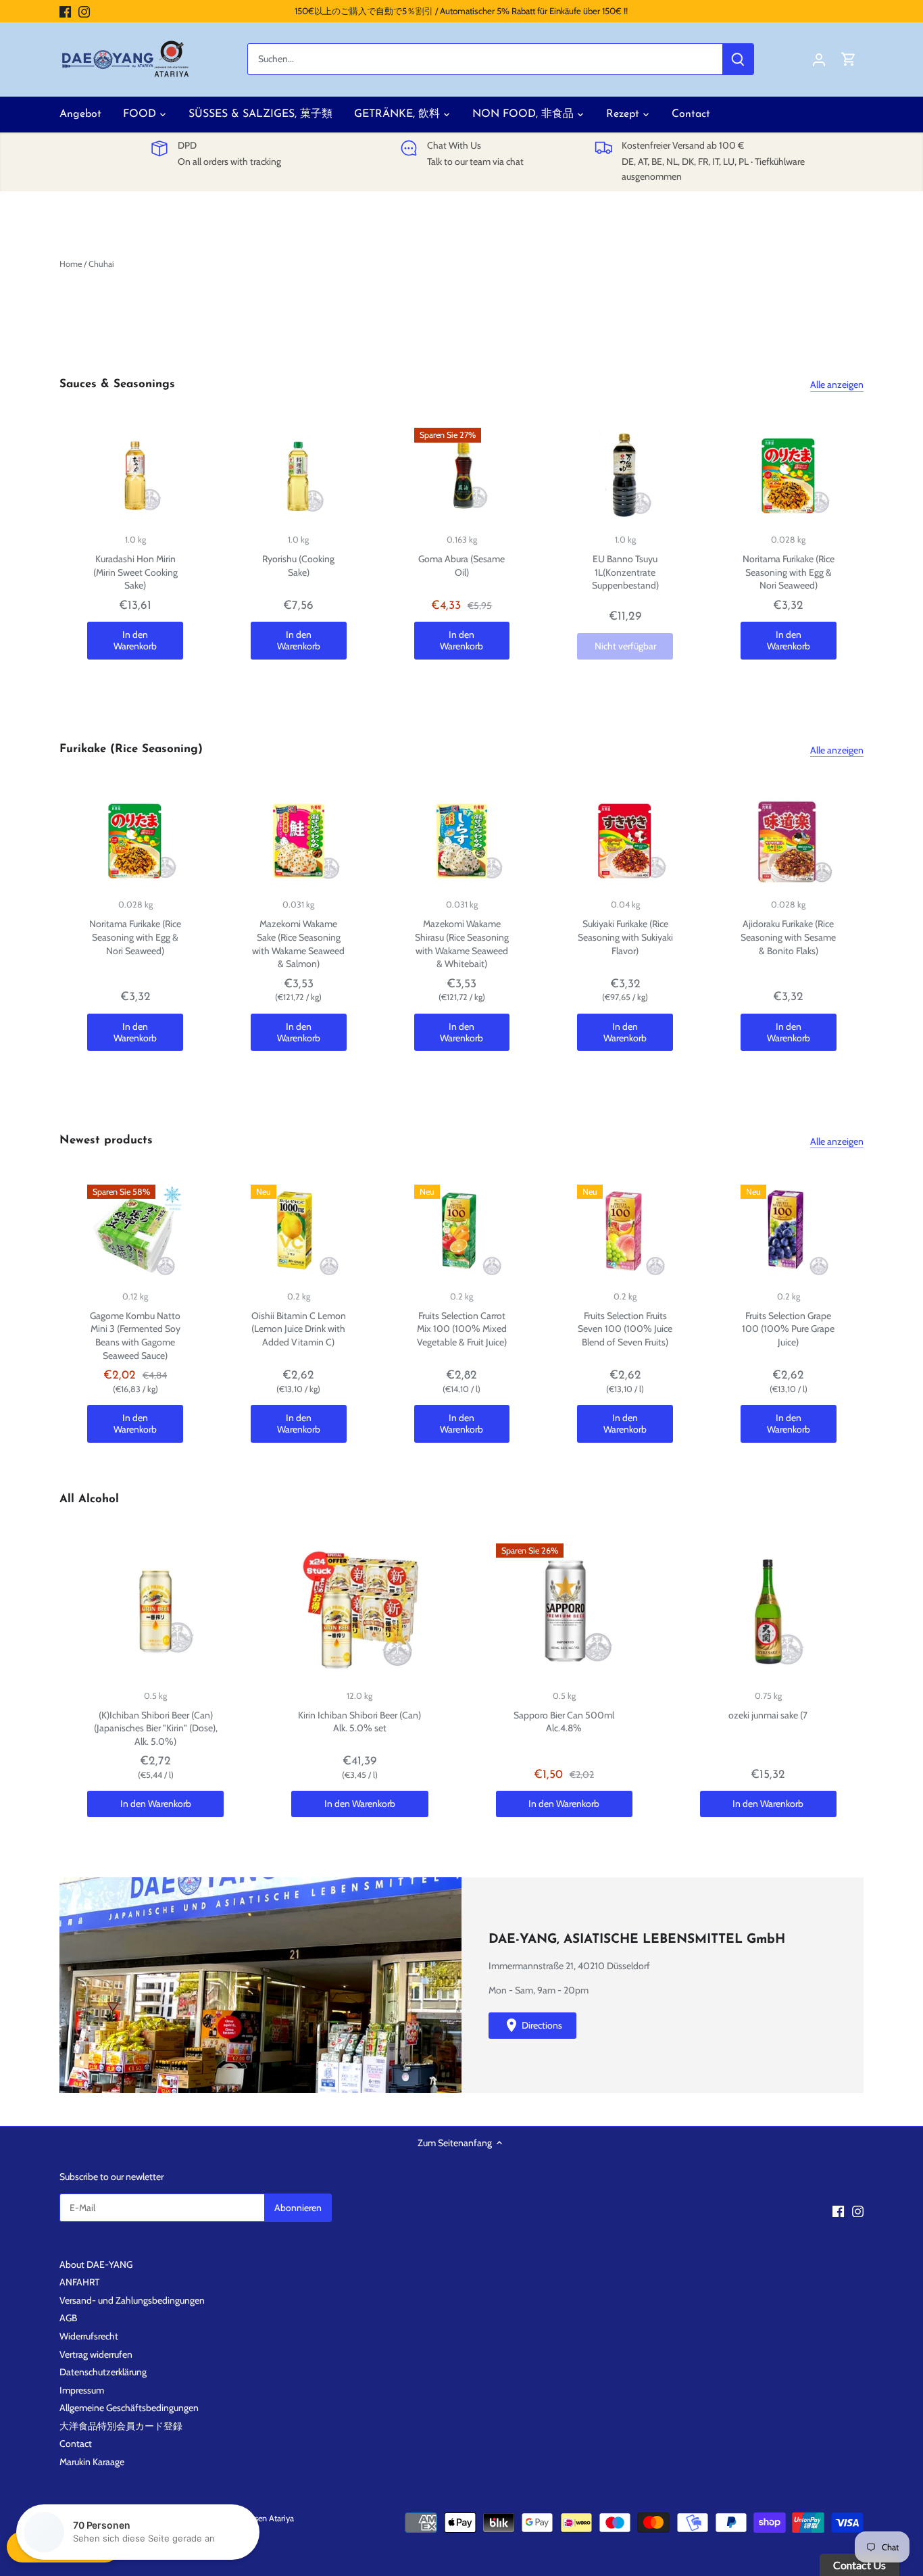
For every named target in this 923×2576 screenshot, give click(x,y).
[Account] (819, 59)
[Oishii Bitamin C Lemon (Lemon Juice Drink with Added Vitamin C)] (299, 1233)
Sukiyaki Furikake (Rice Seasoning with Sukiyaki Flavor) (625, 937)
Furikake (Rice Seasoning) (131, 749)
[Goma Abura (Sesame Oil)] (462, 476)
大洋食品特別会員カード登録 (121, 2426)
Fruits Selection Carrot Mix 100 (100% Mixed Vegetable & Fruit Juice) (462, 1329)
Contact (76, 2444)
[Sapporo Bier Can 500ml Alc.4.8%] (564, 1612)
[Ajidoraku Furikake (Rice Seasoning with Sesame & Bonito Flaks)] (789, 841)
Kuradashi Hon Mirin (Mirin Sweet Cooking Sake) (135, 572)
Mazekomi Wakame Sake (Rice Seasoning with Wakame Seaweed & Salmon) (298, 944)
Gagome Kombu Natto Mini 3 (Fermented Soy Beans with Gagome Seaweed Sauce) (135, 1336)
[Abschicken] (739, 59)
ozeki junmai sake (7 (768, 1715)
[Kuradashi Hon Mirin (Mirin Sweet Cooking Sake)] (135, 476)
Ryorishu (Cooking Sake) (298, 566)
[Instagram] (84, 11)
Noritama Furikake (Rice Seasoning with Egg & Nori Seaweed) (789, 572)
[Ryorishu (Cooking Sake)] (299, 476)
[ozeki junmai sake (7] (768, 1612)
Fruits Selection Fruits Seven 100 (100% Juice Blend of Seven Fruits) (625, 1329)
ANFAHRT (79, 2282)
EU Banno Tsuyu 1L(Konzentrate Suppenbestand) (625, 572)
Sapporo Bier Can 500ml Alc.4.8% (564, 1722)
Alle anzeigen (837, 385)
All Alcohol (89, 1499)
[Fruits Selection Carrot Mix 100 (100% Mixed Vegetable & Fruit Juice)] (462, 1233)
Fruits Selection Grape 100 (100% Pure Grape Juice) (788, 1329)
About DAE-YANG (96, 2264)
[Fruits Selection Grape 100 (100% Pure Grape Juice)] (789, 1233)
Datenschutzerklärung (103, 2372)
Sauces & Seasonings (117, 384)
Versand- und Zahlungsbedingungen (132, 2300)
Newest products (106, 1140)
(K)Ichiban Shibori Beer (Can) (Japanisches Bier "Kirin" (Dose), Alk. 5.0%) (156, 1728)
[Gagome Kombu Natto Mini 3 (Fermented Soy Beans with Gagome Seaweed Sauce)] (135, 1233)
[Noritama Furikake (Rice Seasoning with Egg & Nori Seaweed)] (789, 476)
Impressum (82, 2390)
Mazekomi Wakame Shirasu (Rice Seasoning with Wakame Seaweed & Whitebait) (462, 944)
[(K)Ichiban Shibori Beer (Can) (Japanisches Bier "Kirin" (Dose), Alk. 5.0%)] (155, 1612)
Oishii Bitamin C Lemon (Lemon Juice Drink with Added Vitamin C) (299, 1329)
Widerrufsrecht (89, 2336)
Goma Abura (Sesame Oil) (461, 566)
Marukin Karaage (92, 2462)
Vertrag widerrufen (96, 2354)
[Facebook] (65, 11)
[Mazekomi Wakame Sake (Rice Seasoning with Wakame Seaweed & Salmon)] (299, 841)
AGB (68, 2318)
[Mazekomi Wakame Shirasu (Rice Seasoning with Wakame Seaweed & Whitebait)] (462, 841)
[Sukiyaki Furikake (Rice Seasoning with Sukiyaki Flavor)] (625, 841)
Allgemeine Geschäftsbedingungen (129, 2408)
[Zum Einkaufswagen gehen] (849, 59)
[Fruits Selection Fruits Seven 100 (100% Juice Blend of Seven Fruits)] (625, 1233)
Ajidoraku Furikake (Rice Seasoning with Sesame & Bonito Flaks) (788, 937)
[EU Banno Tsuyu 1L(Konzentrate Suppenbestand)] (625, 476)
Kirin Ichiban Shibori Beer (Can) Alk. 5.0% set (359, 1722)
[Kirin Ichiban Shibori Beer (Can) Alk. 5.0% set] (359, 1612)
